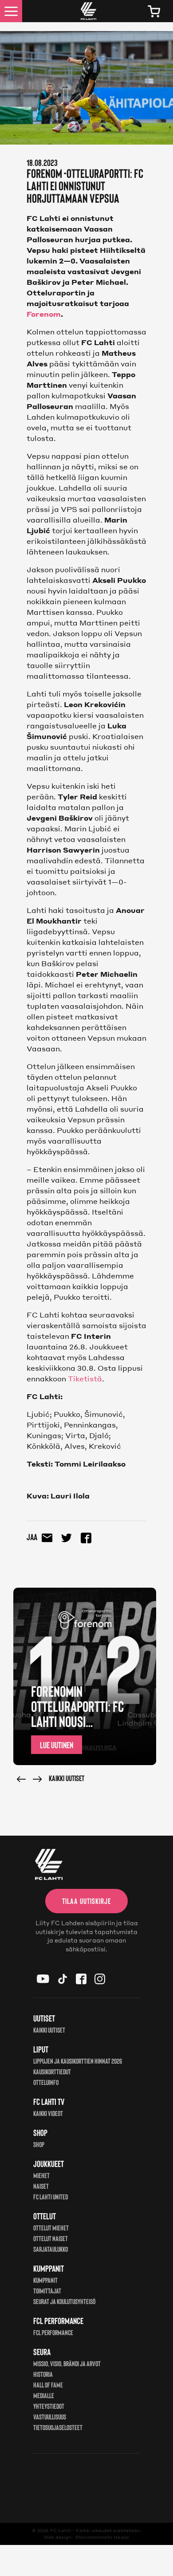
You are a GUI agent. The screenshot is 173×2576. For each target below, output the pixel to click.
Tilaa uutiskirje (86, 1901)
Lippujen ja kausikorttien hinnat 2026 (78, 2061)
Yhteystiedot (49, 2406)
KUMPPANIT (45, 2280)
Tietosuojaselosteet (58, 2427)
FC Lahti (61, 2530)
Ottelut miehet (51, 2228)
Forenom (44, 314)
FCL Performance (53, 2332)
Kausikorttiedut (52, 2071)
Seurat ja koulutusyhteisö (64, 2301)
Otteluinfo (46, 2082)
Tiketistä (85, 1378)
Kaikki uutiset (67, 1778)
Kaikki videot (48, 2113)
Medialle (44, 2395)
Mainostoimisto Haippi (102, 2537)
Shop (39, 2144)
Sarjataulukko (51, 2249)
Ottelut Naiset (51, 2238)
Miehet (41, 2175)
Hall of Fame (48, 2385)
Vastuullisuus (50, 2417)
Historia (43, 2374)
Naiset (41, 2186)
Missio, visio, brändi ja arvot (67, 2363)
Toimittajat (47, 2291)
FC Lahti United (51, 2196)
